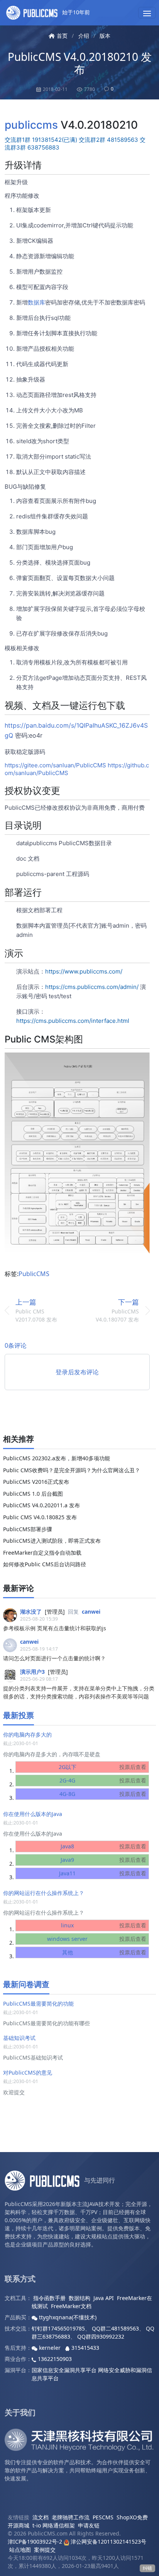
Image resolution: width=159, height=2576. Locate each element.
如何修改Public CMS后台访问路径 (45, 1564)
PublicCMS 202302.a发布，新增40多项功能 (57, 1458)
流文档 (41, 2517)
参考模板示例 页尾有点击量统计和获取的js (55, 1628)
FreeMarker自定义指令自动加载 (42, 1553)
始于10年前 (75, 12)
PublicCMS (34, 1274)
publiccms (31, 125)
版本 (105, 36)
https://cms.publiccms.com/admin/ (92, 987)
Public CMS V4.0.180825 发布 (40, 1517)
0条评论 (16, 1345)
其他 (104, 1952)
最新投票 (19, 1715)
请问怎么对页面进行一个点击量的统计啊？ (54, 1658)
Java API (104, 2298)
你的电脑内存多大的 (27, 1734)
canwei (91, 1612)
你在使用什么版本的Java (33, 1814)
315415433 (85, 2348)
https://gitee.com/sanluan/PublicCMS (55, 765)
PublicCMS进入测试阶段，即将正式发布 (52, 1541)
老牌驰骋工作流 (71, 2517)
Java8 (103, 1846)
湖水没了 (31, 1612)
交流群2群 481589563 (108, 140)
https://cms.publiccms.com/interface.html (73, 1021)
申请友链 (89, 2525)
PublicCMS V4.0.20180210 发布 (80, 63)
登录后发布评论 (77, 1372)
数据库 (36, 302)
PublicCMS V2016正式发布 (36, 1482)
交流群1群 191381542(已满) (41, 140)
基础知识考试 (19, 2038)
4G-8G (103, 1794)
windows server (96, 1939)
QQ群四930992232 (101, 2336)
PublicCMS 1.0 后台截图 (33, 1494)
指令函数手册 (49, 2298)
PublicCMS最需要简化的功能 (38, 2003)
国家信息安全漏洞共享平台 (64, 2370)
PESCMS (103, 2517)
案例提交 (45, 2550)
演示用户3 (32, 1672)
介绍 (84, 36)
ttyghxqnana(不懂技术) (67, 2317)
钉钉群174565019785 (58, 2328)
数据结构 (79, 2298)
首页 (62, 36)
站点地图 (20, 2550)
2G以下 (102, 1767)
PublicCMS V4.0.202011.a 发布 (41, 1505)
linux (103, 1925)
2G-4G (103, 1780)
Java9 (103, 1860)
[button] (147, 13)
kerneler (50, 2348)
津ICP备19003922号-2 (35, 2542)
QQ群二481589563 (115, 2328)
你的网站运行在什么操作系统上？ (44, 1893)
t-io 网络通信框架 (54, 2525)
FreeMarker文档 (71, 2306)
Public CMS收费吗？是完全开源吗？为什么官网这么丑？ (72, 1470)
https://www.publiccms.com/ (84, 971)
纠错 (147, 2568)
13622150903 (54, 2359)
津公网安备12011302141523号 (108, 2542)
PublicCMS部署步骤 (28, 1529)
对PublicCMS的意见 (28, 2072)
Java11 (102, 1873)
